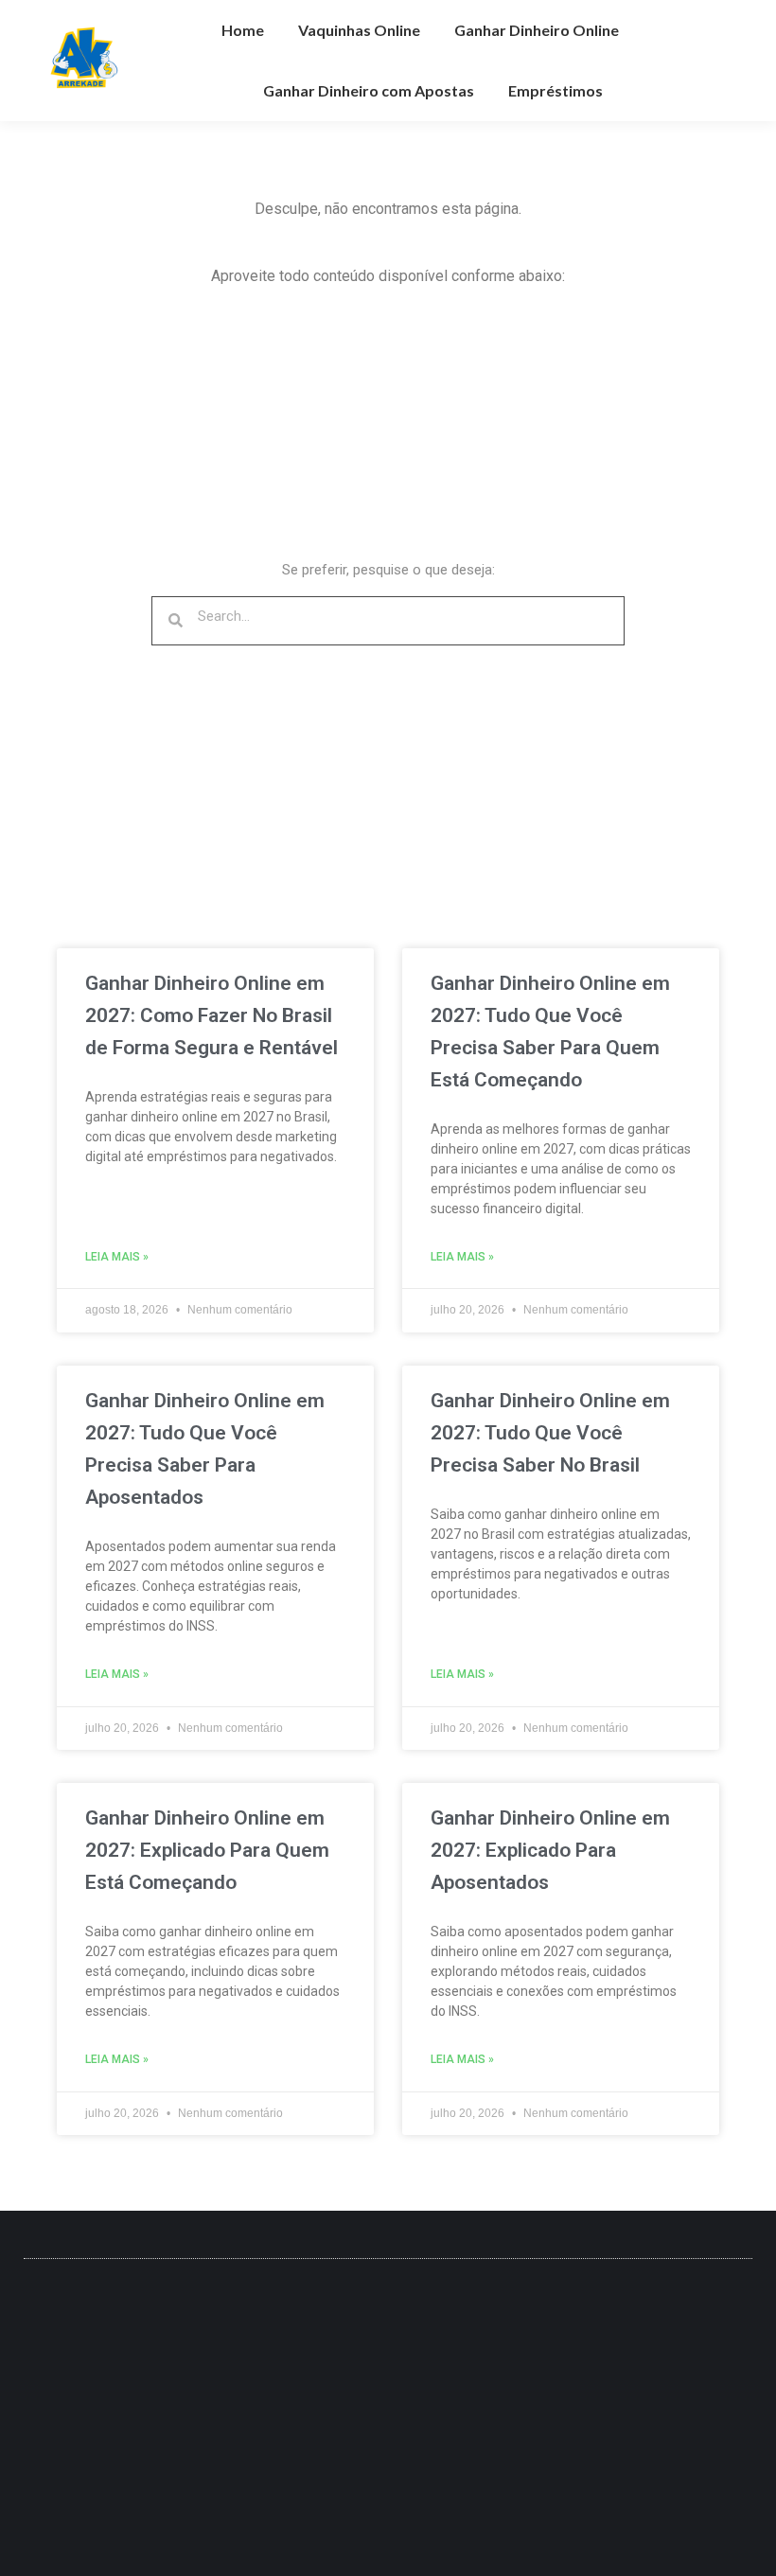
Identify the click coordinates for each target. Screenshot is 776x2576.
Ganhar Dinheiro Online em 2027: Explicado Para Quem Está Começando (207, 1850)
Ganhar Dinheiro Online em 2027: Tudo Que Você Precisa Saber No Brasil (550, 1433)
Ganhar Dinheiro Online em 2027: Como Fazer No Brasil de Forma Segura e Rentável (212, 1015)
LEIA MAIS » (117, 1257)
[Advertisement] (227, 435)
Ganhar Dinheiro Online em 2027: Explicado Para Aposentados (550, 1850)
